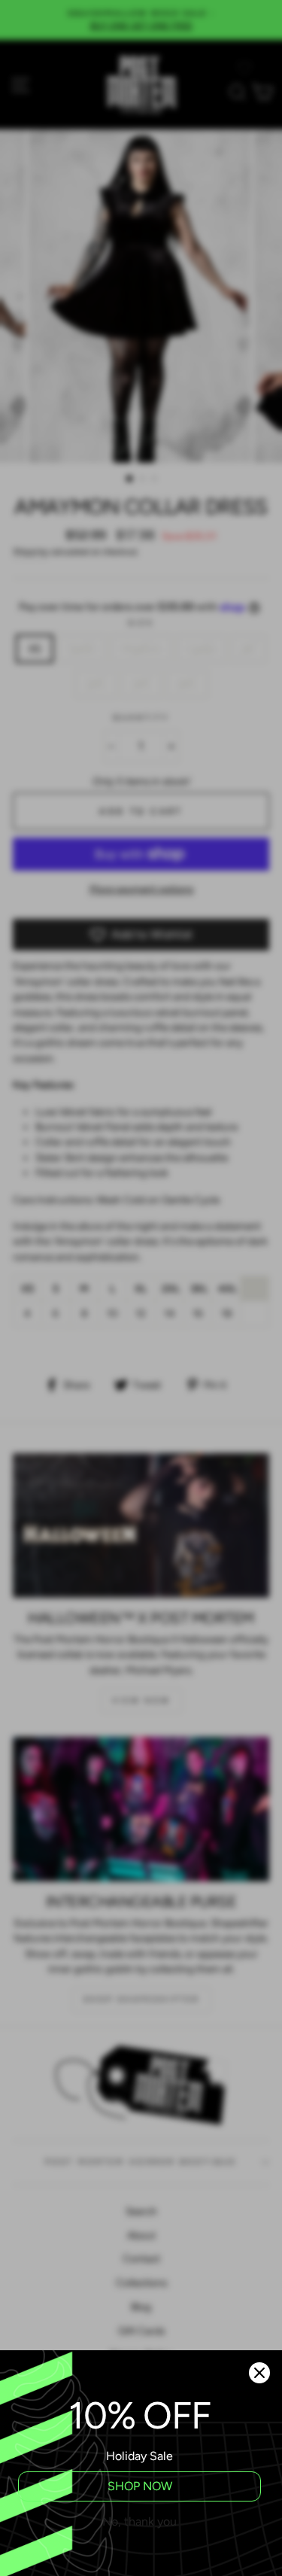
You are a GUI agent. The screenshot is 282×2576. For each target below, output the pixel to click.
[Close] (259, 2373)
